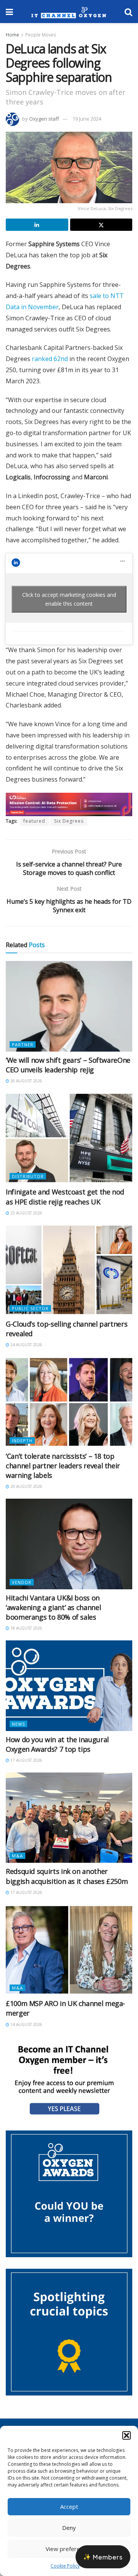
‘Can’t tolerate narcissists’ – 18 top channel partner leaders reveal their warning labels (63, 1466)
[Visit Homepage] (69, 12)
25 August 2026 (26, 1213)
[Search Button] (128, 12)
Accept (69, 2506)
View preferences (69, 2549)
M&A (17, 1856)
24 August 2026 (26, 1345)
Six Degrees (69, 821)
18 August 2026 (26, 1628)
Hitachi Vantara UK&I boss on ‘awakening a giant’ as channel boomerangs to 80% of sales (53, 1607)
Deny (69, 2528)
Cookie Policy (65, 2566)
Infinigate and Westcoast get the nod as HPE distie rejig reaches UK (65, 1197)
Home (12, 35)
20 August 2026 (26, 1486)
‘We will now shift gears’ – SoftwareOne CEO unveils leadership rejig (68, 1065)
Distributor (28, 1176)
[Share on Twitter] (101, 225)
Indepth (22, 1440)
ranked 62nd (50, 359)
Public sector (30, 1308)
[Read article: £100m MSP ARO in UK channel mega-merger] (69, 1950)
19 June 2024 (87, 119)
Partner (23, 1044)
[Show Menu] (9, 12)
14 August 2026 (26, 2024)
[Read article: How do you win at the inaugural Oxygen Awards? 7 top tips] (69, 1686)
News (18, 1724)
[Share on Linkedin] (37, 225)
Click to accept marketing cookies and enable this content (69, 599)
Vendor (22, 1582)
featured (34, 821)
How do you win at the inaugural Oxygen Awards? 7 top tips (57, 1744)
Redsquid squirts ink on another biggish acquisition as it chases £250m (67, 1876)
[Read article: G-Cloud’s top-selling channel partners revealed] (69, 1270)
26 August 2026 (26, 1081)
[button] (127, 2435)
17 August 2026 (26, 1760)
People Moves (41, 35)
